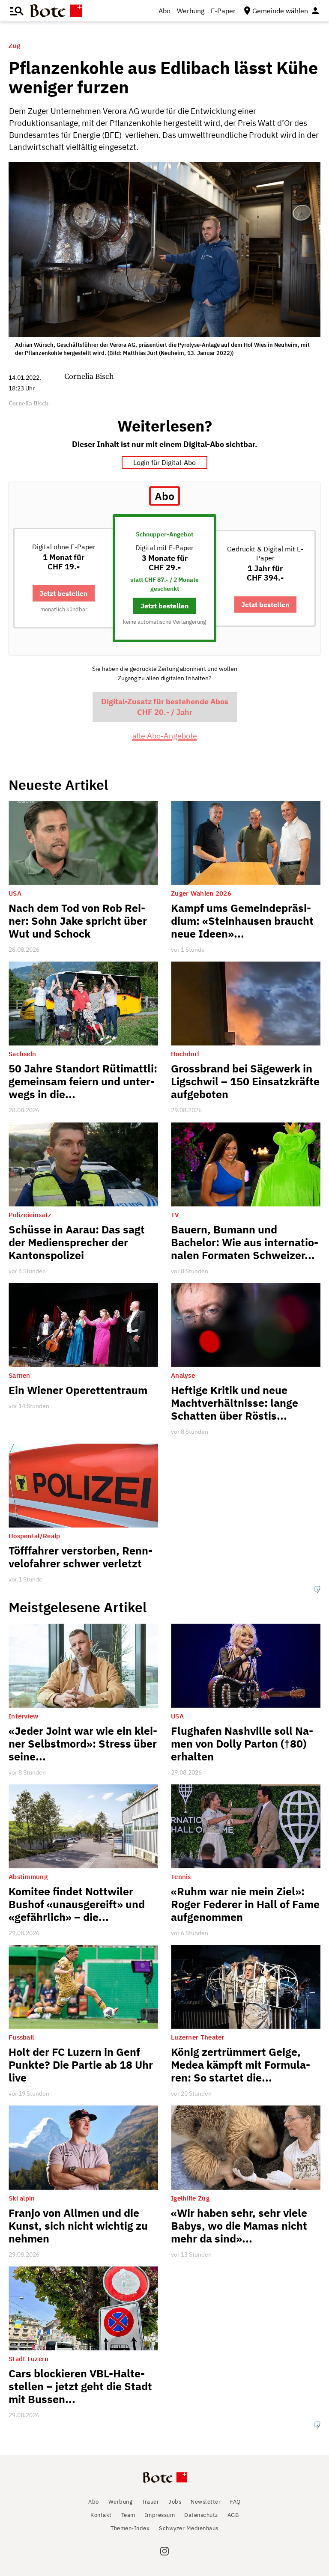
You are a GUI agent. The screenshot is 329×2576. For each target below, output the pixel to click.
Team (128, 2515)
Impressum (160, 2515)
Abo (164, 11)
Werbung (191, 11)
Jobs (175, 2502)
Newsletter (206, 2502)
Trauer (150, 2502)
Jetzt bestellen (64, 593)
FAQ (235, 2502)
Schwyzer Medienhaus (189, 2528)
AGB (233, 2515)
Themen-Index (130, 2528)
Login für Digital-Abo (164, 462)
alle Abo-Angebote (165, 736)
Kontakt (101, 2515)
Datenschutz (201, 2515)
